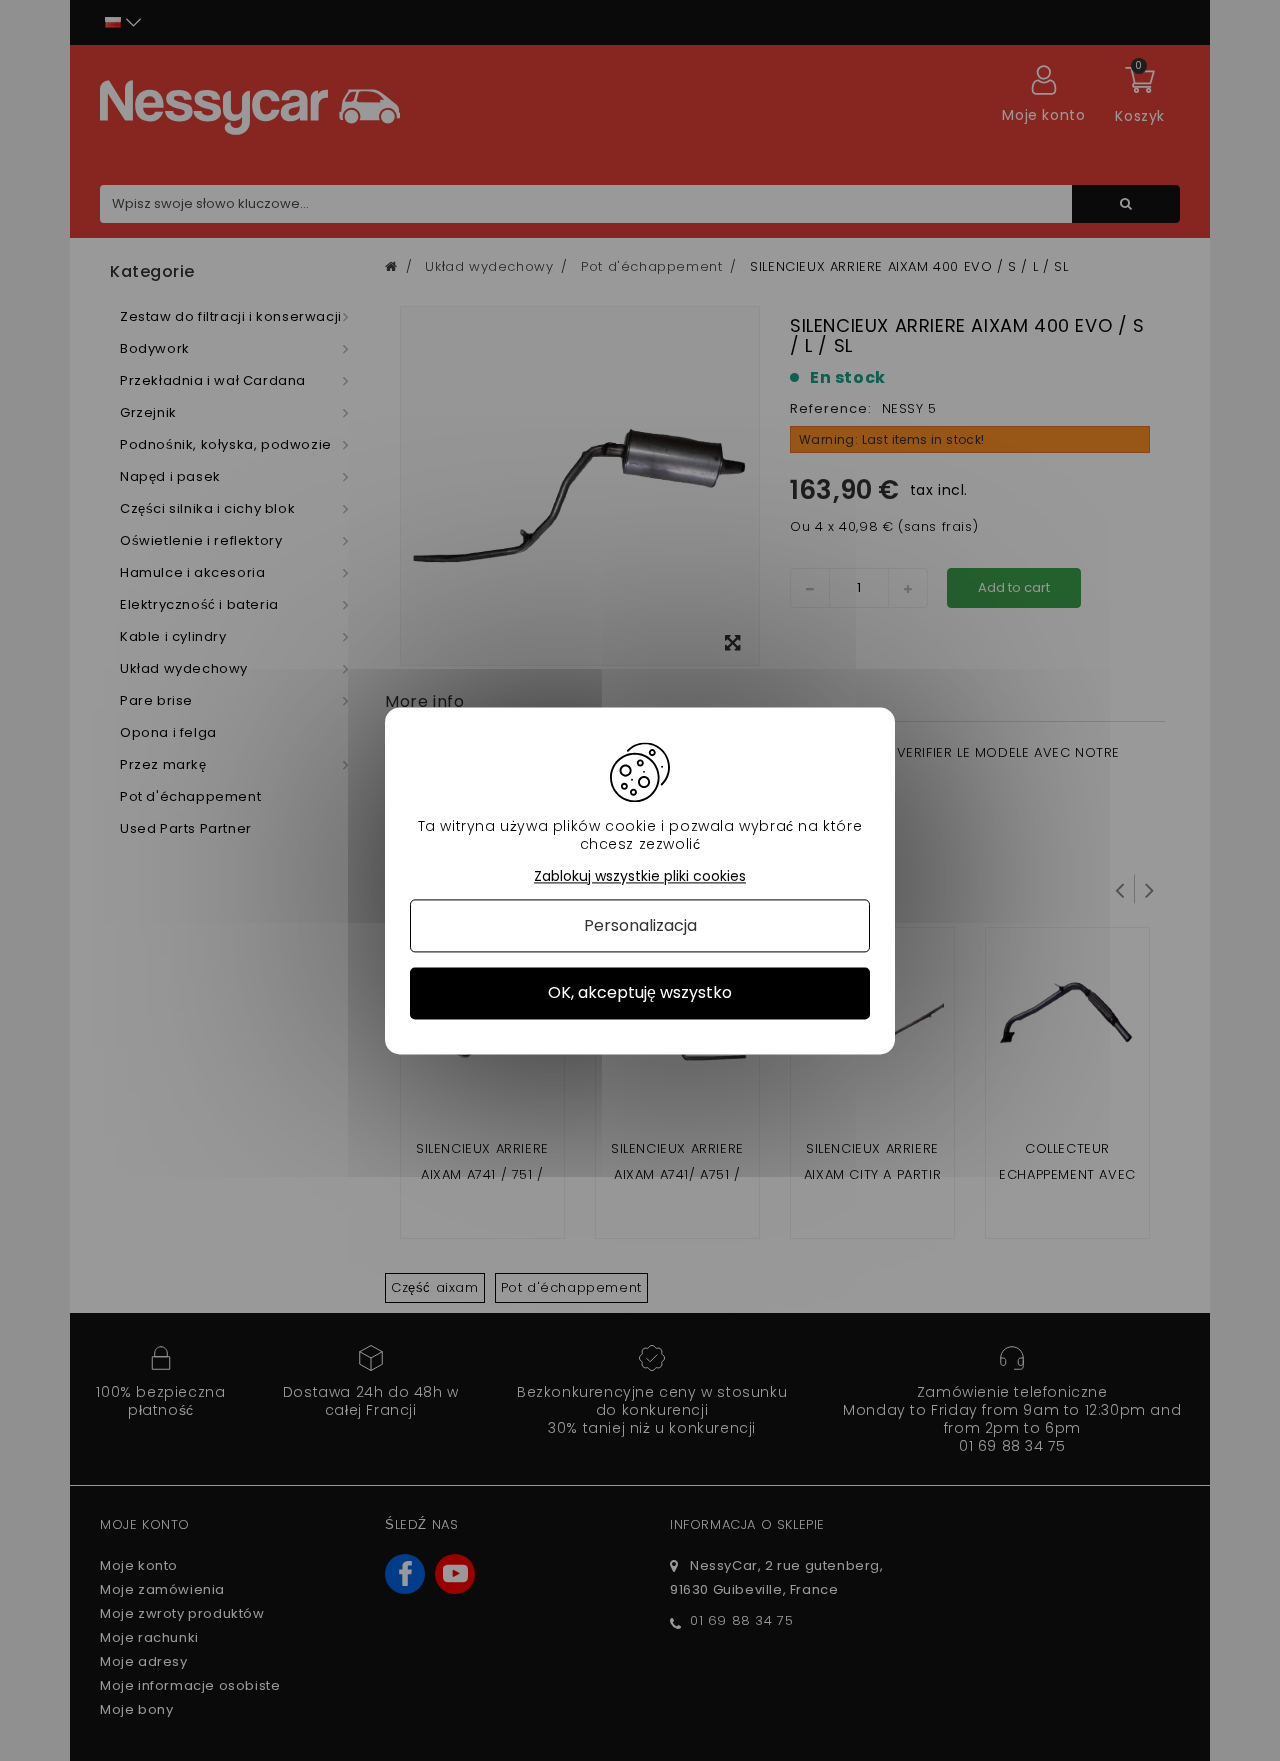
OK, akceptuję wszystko (640, 993)
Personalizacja (640, 926)
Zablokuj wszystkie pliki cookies (640, 876)
